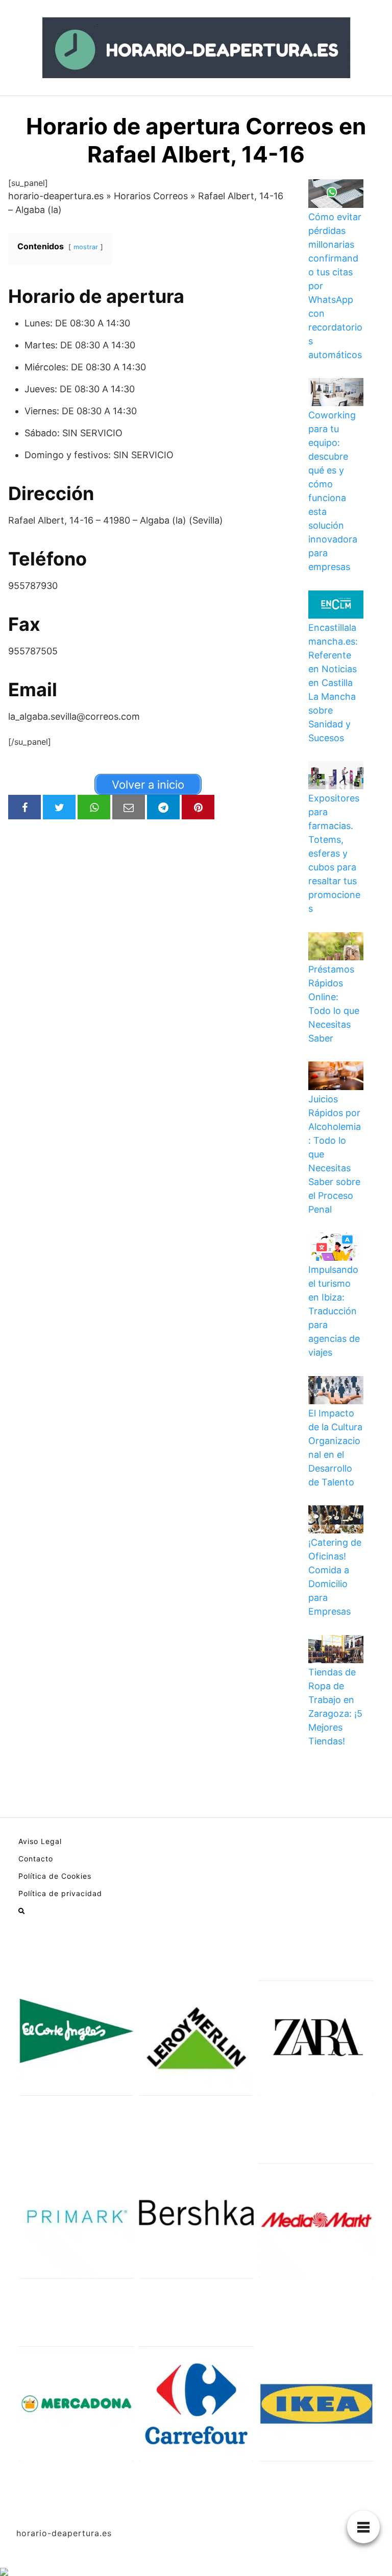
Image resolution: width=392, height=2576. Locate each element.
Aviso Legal (40, 1841)
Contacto (36, 1859)
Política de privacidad (60, 1893)
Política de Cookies (55, 1876)
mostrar (86, 247)
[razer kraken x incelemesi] (196, 2572)
